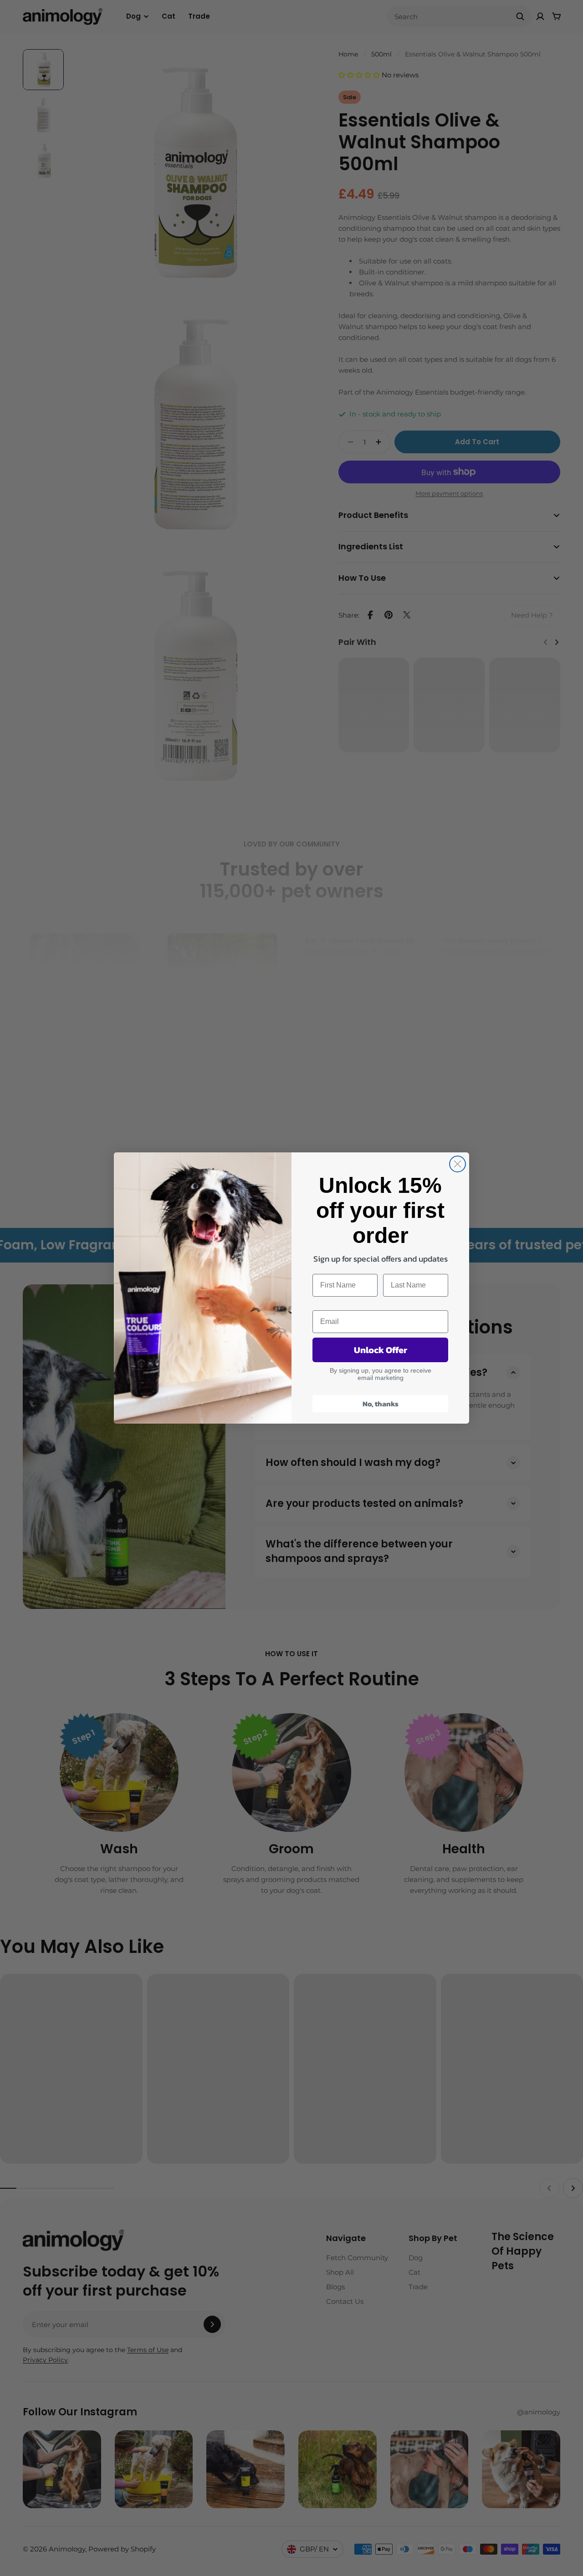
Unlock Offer (381, 1350)
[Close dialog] (458, 1164)
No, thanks (381, 1404)
